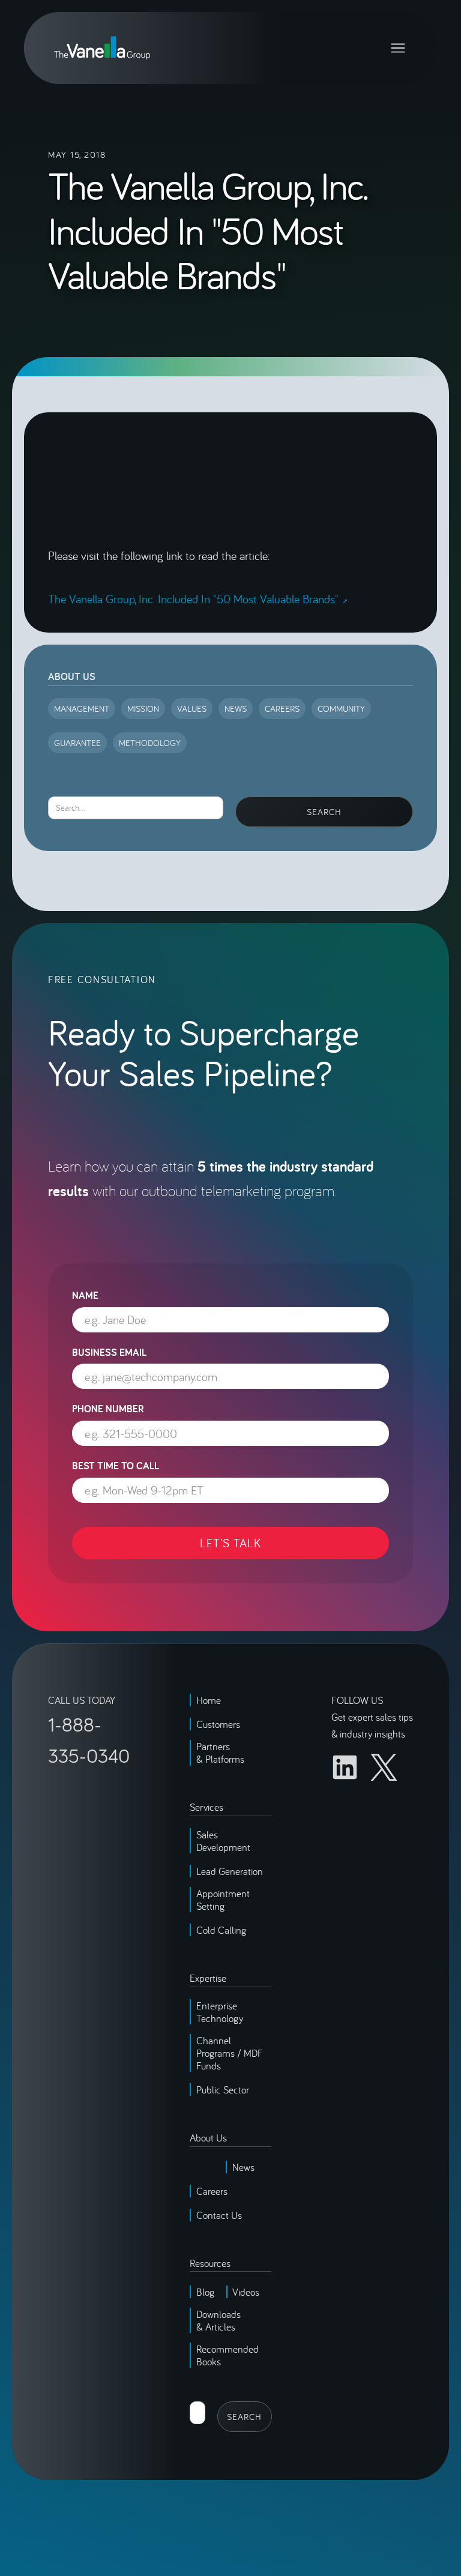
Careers (212, 2191)
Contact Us (219, 2215)
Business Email (109, 1352)
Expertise (208, 1978)
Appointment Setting (223, 1900)
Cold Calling (221, 1930)
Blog (205, 2292)
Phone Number (108, 1409)
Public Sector (223, 2090)
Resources (210, 2263)
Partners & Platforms (220, 1753)
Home (209, 1700)
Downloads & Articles (218, 2320)
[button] (398, 48)
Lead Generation (230, 1871)
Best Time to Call (116, 1466)
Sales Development (223, 1841)
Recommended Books (227, 2355)
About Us (72, 676)
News (243, 2167)
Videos (246, 2292)
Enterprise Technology (220, 2012)
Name (85, 1295)
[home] (102, 48)
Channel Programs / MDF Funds (230, 2053)
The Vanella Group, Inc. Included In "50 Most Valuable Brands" (193, 599)
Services (206, 1807)
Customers (218, 1724)
